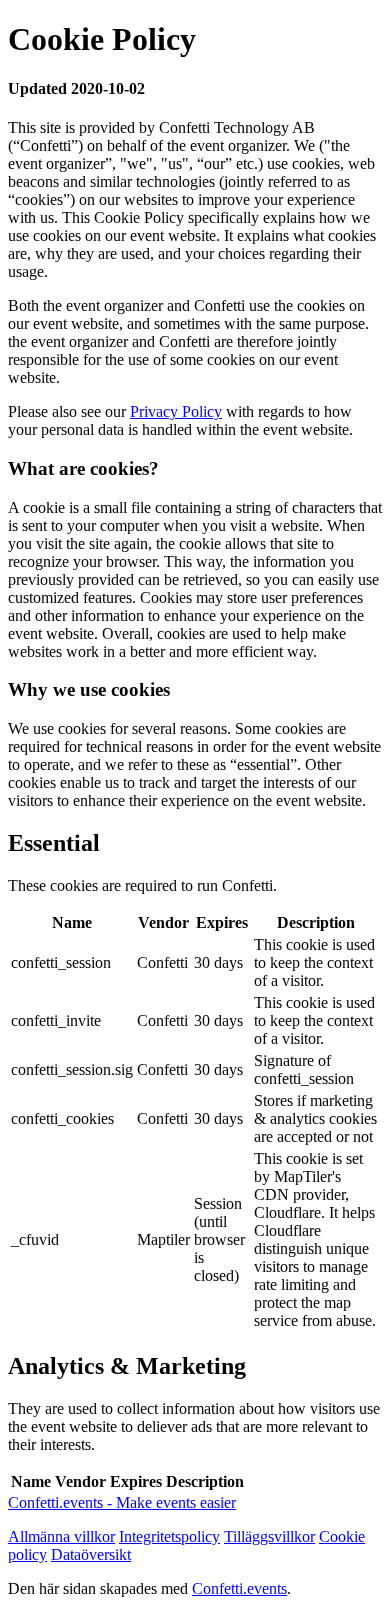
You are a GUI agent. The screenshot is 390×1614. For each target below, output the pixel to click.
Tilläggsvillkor (269, 1536)
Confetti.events (239, 1588)
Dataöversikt (91, 1554)
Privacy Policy (176, 411)
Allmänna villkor (61, 1536)
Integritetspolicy (169, 1536)
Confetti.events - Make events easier (122, 1502)
